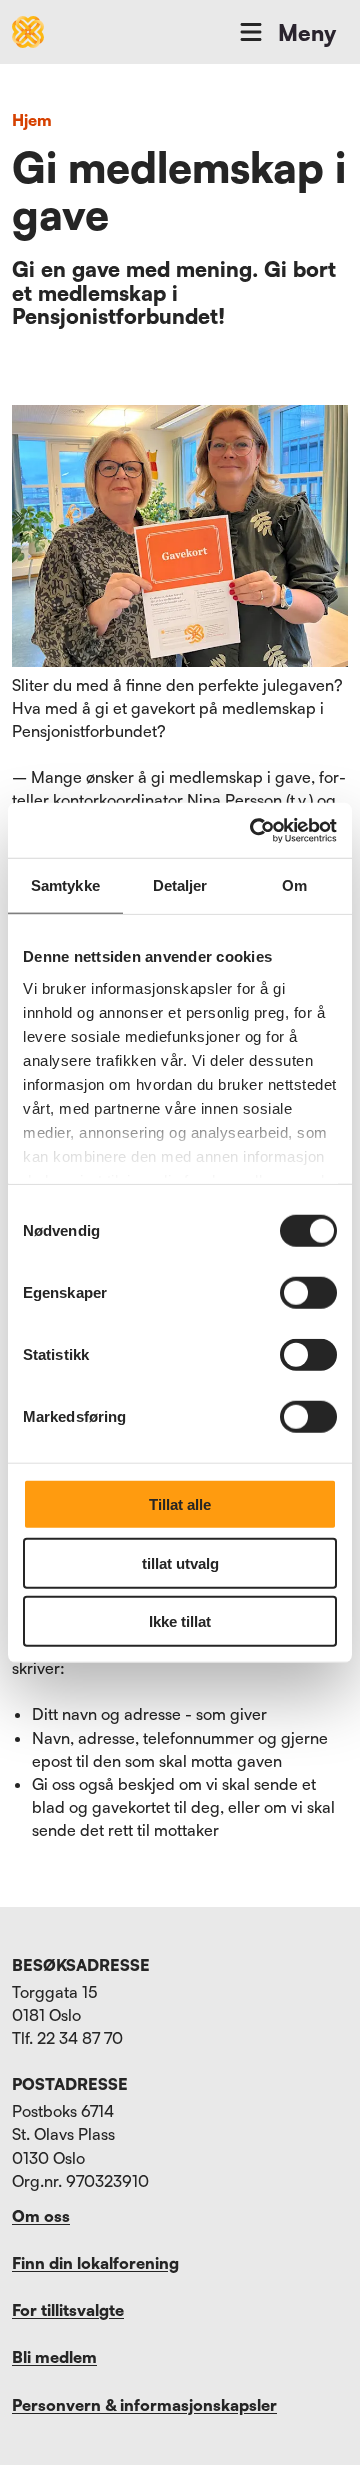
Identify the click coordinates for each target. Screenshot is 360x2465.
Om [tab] (294, 885)
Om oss (41, 2216)
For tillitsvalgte (68, 2310)
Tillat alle (180, 1504)
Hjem (32, 120)
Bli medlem (54, 2357)
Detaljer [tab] (180, 885)
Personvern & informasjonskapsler (144, 2405)
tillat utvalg (180, 1562)
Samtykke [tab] (65, 885)
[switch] (308, 1293)
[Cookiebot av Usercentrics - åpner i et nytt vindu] (254, 830)
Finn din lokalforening (95, 2263)
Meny (307, 32)
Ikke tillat (180, 1621)
